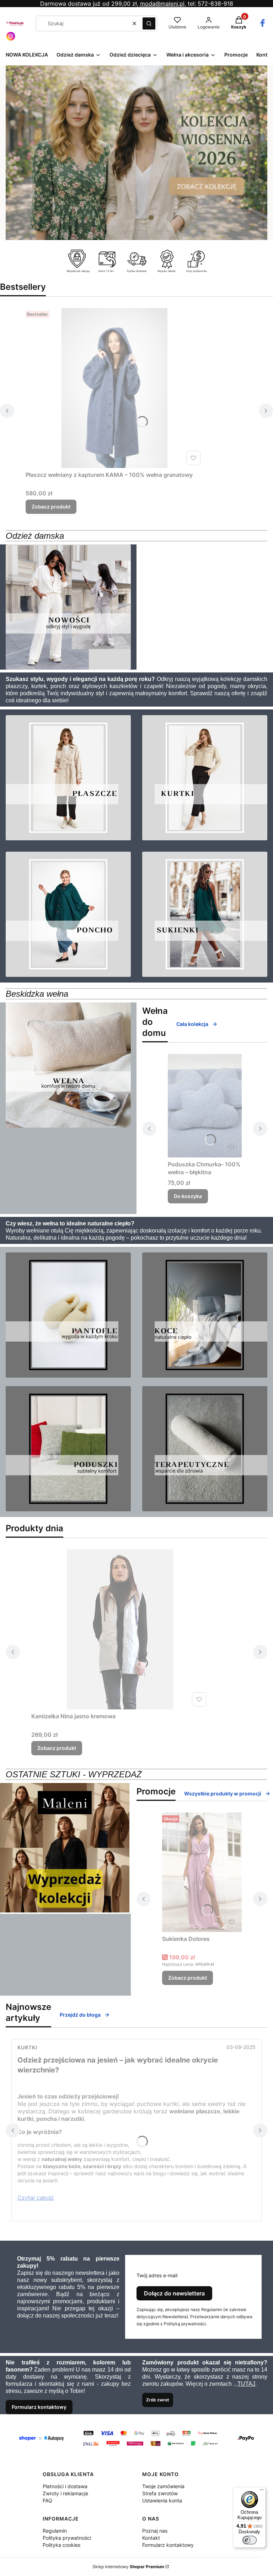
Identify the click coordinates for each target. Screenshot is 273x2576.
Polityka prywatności (67, 2538)
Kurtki (27, 2047)
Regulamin (55, 2531)
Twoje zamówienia (163, 2486)
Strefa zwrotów (160, 2493)
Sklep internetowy (128, 2567)
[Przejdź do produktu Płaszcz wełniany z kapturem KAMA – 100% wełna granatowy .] (114, 388)
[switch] (250, 2540)
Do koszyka (188, 1196)
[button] (149, 23)
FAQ (47, 2500)
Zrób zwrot (158, 2400)
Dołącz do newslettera (174, 2293)
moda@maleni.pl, (163, 4)
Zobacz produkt (51, 507)
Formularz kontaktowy (39, 2407)
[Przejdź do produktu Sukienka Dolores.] (202, 1872)
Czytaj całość (36, 2198)
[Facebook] (263, 26)
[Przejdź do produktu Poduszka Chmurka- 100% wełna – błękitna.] (205, 1106)
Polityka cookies (61, 2545)
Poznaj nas (155, 2531)
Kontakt (151, 2538)
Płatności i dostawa (65, 2486)
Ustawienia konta (162, 2500)
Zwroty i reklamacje (65, 2493)
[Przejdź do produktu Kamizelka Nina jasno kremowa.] (120, 1629)
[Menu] (262, 2491)
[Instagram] (11, 39)
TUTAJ (246, 2384)
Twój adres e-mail (157, 2275)
